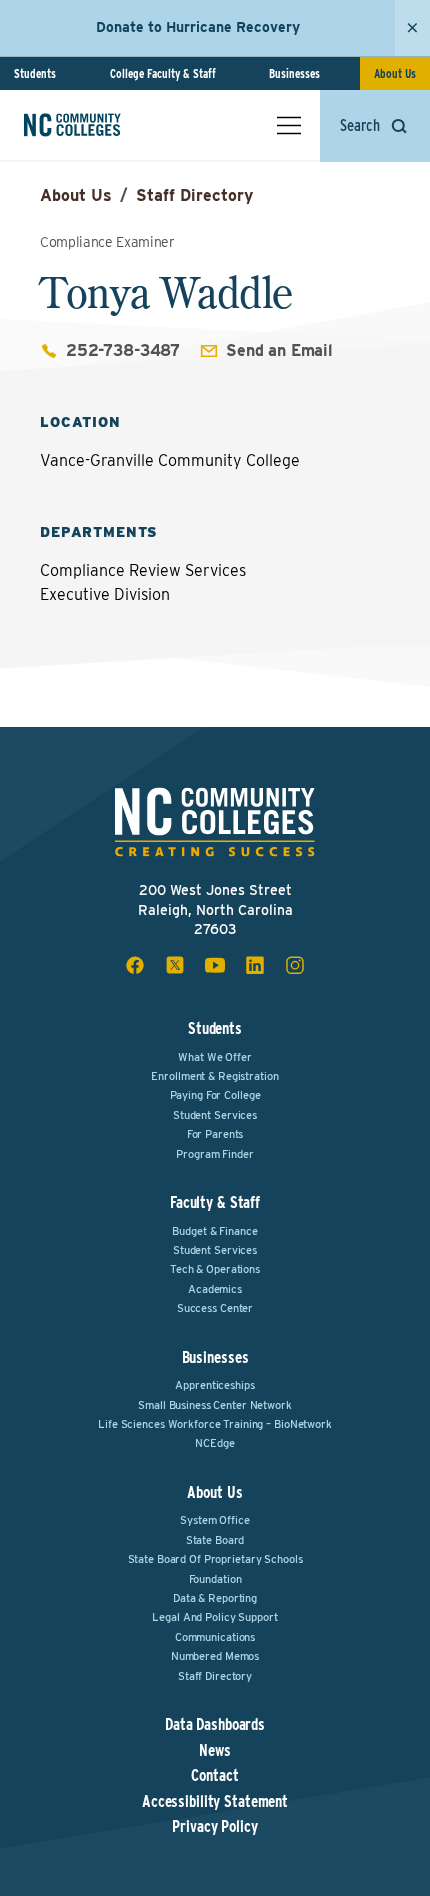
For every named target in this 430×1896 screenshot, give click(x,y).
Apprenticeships (214, 1385)
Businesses (294, 73)
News (215, 1751)
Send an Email (279, 350)
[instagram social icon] (295, 965)
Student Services (215, 1115)
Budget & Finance (214, 1231)
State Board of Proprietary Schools (215, 1559)
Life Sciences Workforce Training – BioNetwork (215, 1424)
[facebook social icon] (135, 965)
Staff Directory (194, 195)
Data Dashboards (215, 1725)
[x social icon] (175, 965)
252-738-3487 (123, 350)
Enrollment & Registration (214, 1076)
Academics (215, 1289)
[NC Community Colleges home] (99, 125)
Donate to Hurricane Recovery (198, 27)
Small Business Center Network (215, 1405)
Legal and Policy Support (214, 1617)
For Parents (215, 1134)
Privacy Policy (214, 1827)
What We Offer (214, 1057)
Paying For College (215, 1095)
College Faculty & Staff (163, 73)
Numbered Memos (215, 1656)
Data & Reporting (215, 1598)
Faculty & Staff (215, 1202)
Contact (214, 1776)
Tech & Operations (215, 1269)
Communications (215, 1637)
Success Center (215, 1308)
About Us (395, 73)
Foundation (215, 1579)
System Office (214, 1520)
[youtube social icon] (215, 965)
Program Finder (214, 1154)
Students (35, 73)
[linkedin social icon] (255, 965)
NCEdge (214, 1443)
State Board (215, 1540)
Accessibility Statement (215, 1802)
